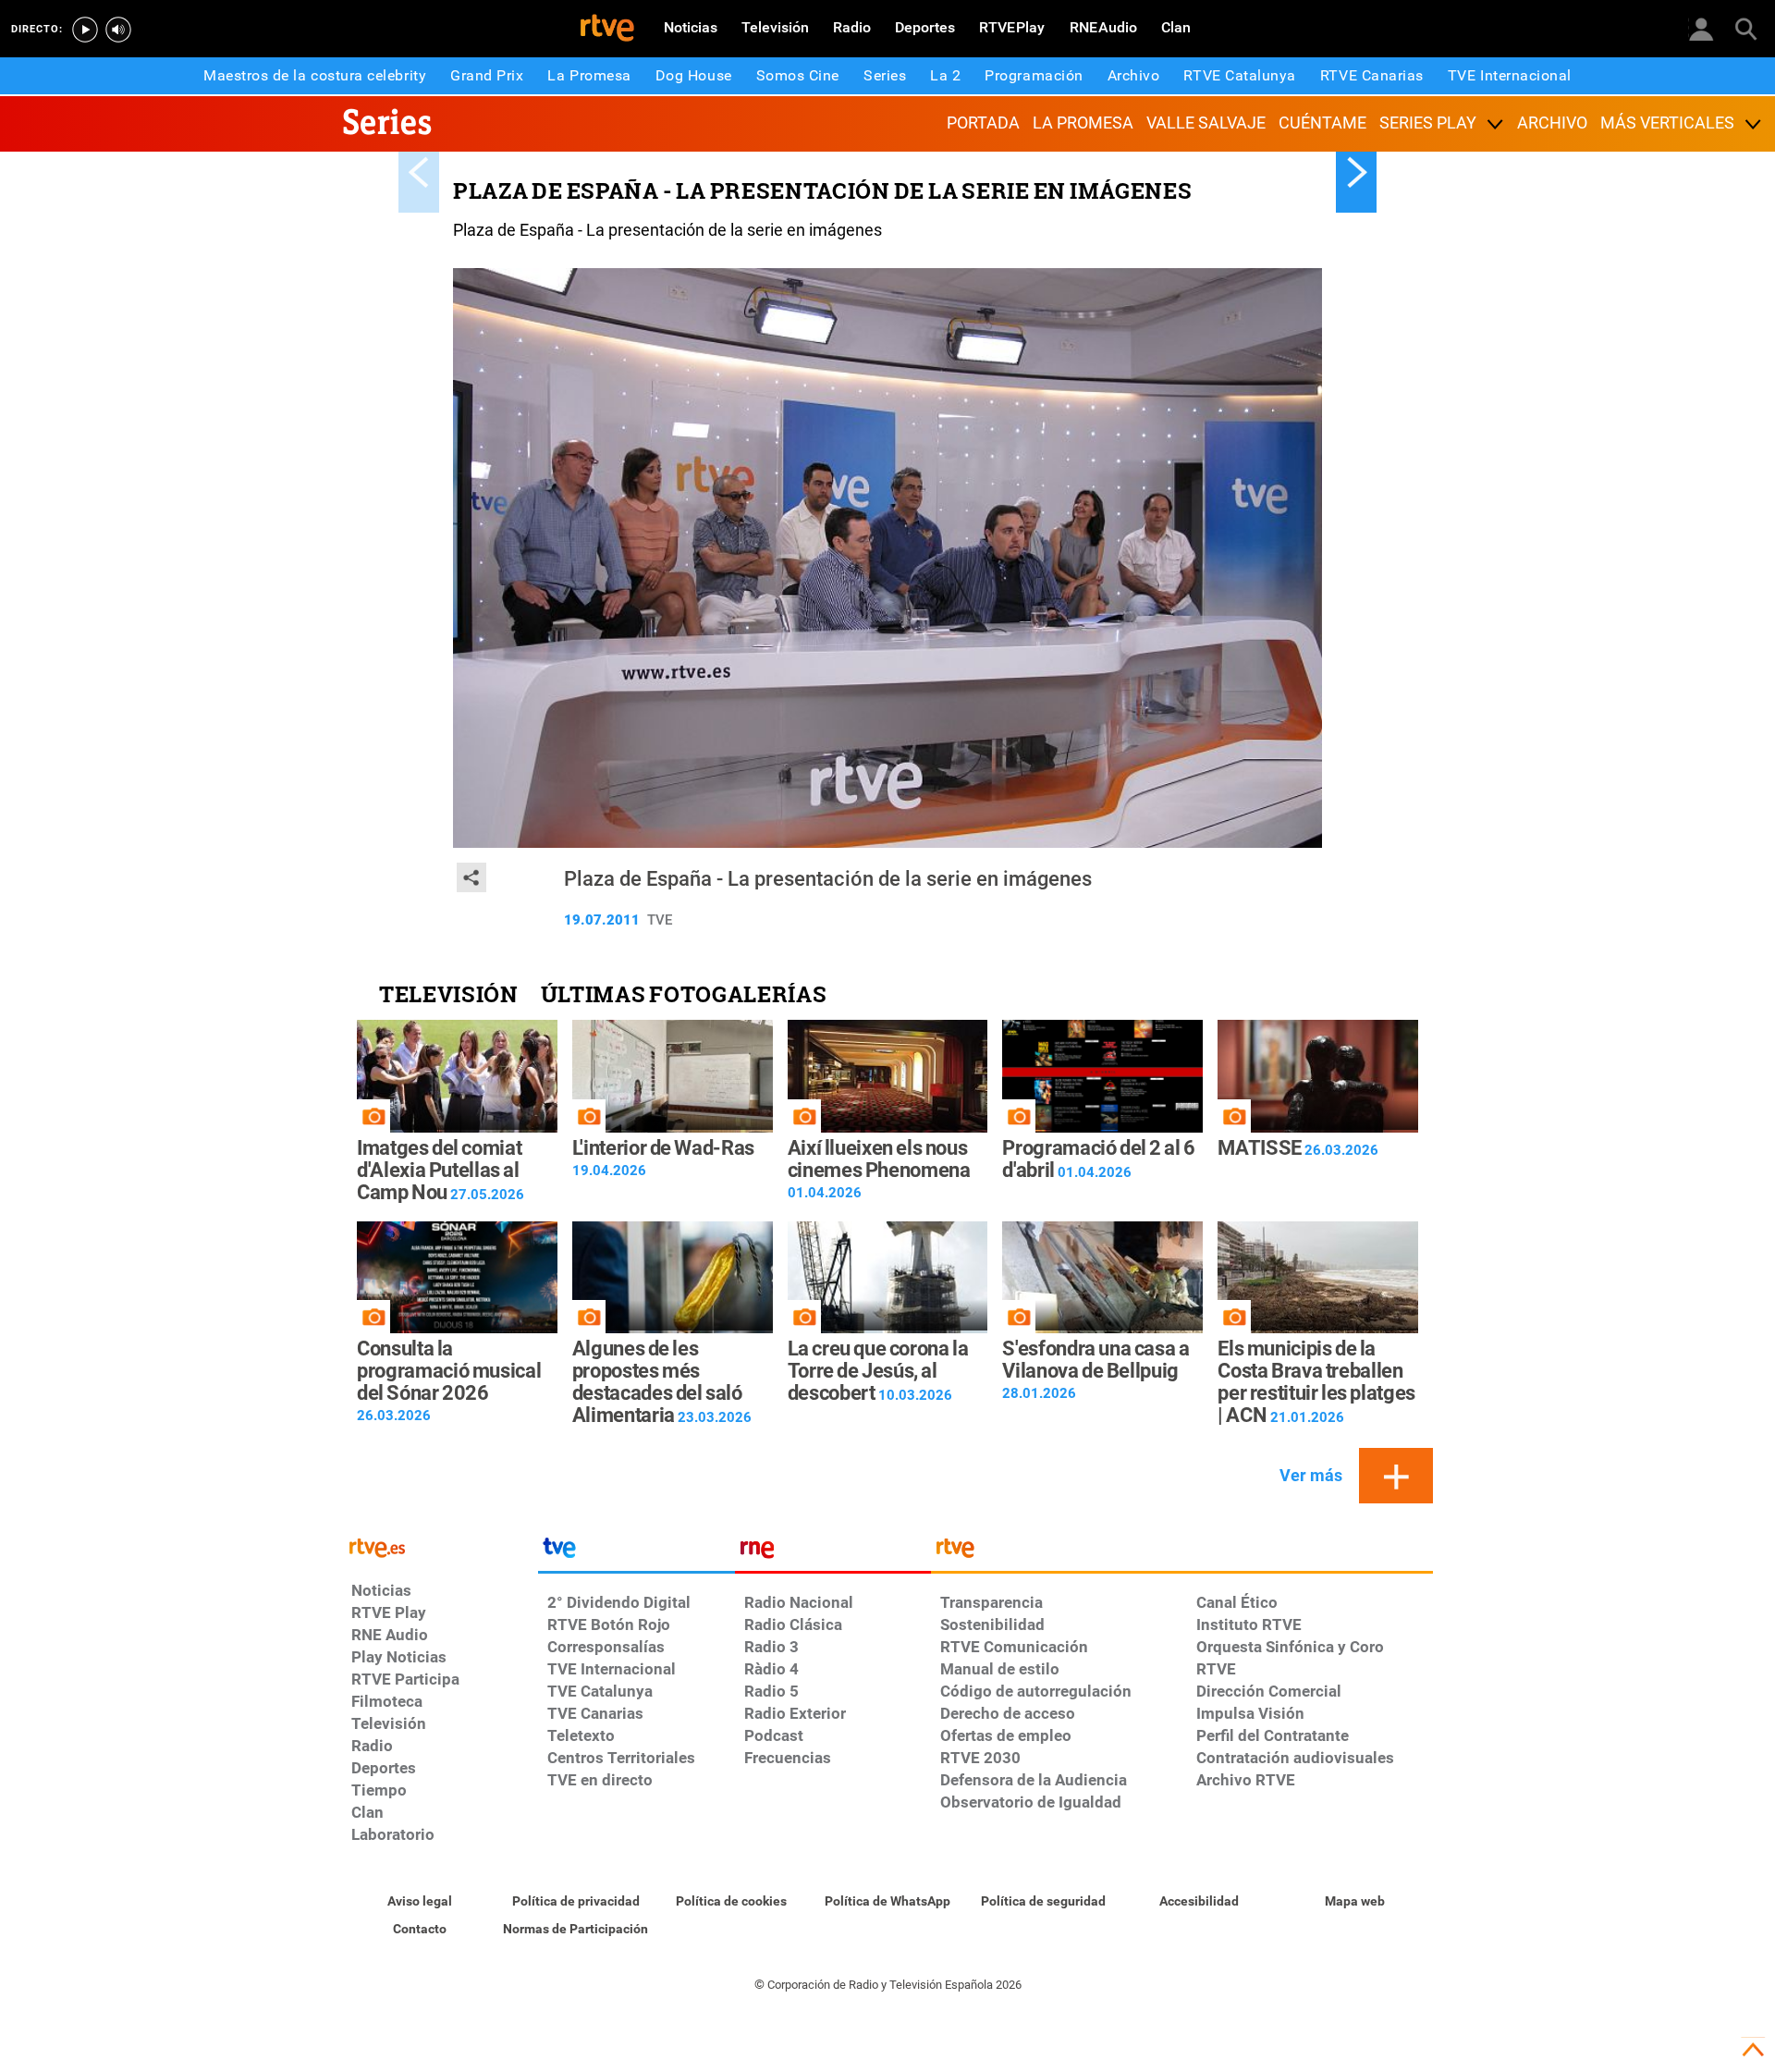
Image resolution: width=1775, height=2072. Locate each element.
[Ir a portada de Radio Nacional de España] (833, 1552)
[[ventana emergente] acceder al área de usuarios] (1701, 28)
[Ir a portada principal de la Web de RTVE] (440, 1546)
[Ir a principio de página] (1753, 2050)
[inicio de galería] (419, 172)
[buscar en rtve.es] (1745, 28)
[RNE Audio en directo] (118, 30)
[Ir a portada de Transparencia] (1182, 1552)
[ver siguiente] (1356, 172)
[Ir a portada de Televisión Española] (636, 1552)
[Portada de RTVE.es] (607, 30)
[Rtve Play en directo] (85, 30)
